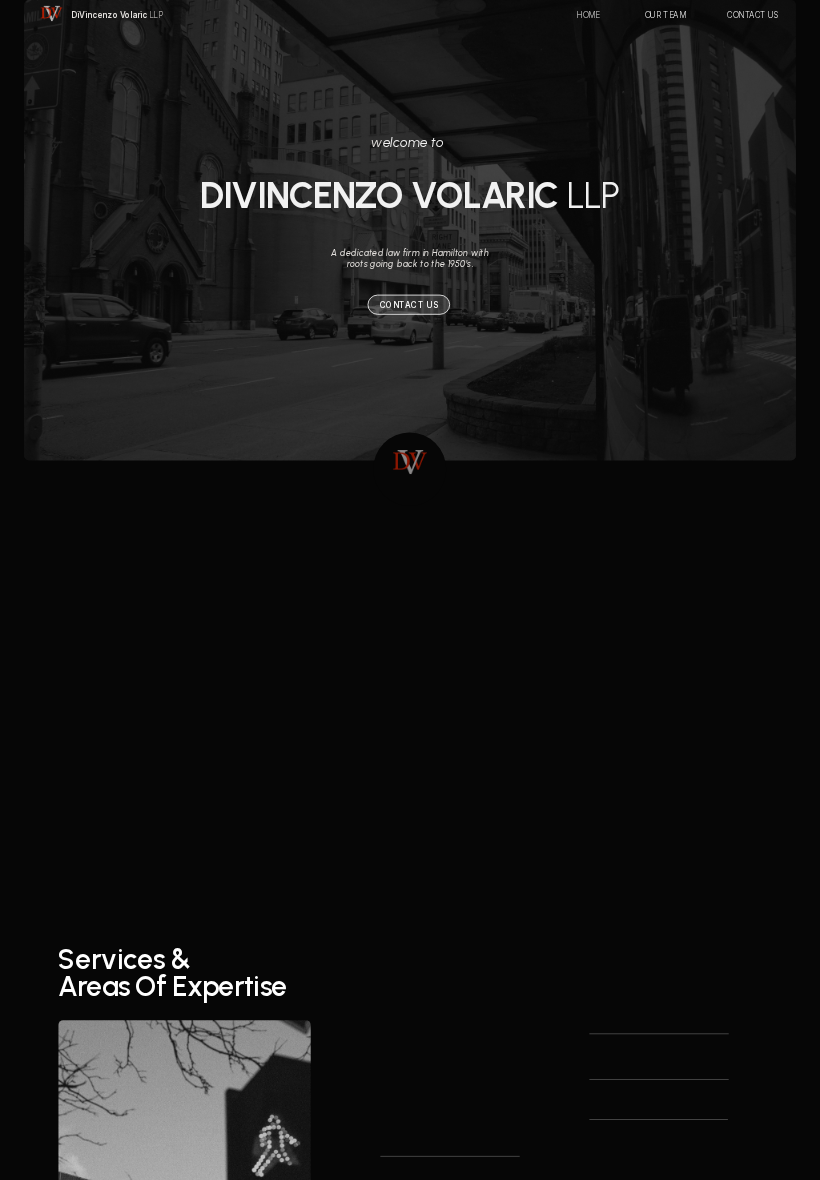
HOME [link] (588, 15)
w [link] (376, 142)
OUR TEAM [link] (665, 15)
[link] (116, 15)
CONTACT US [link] (752, 15)
